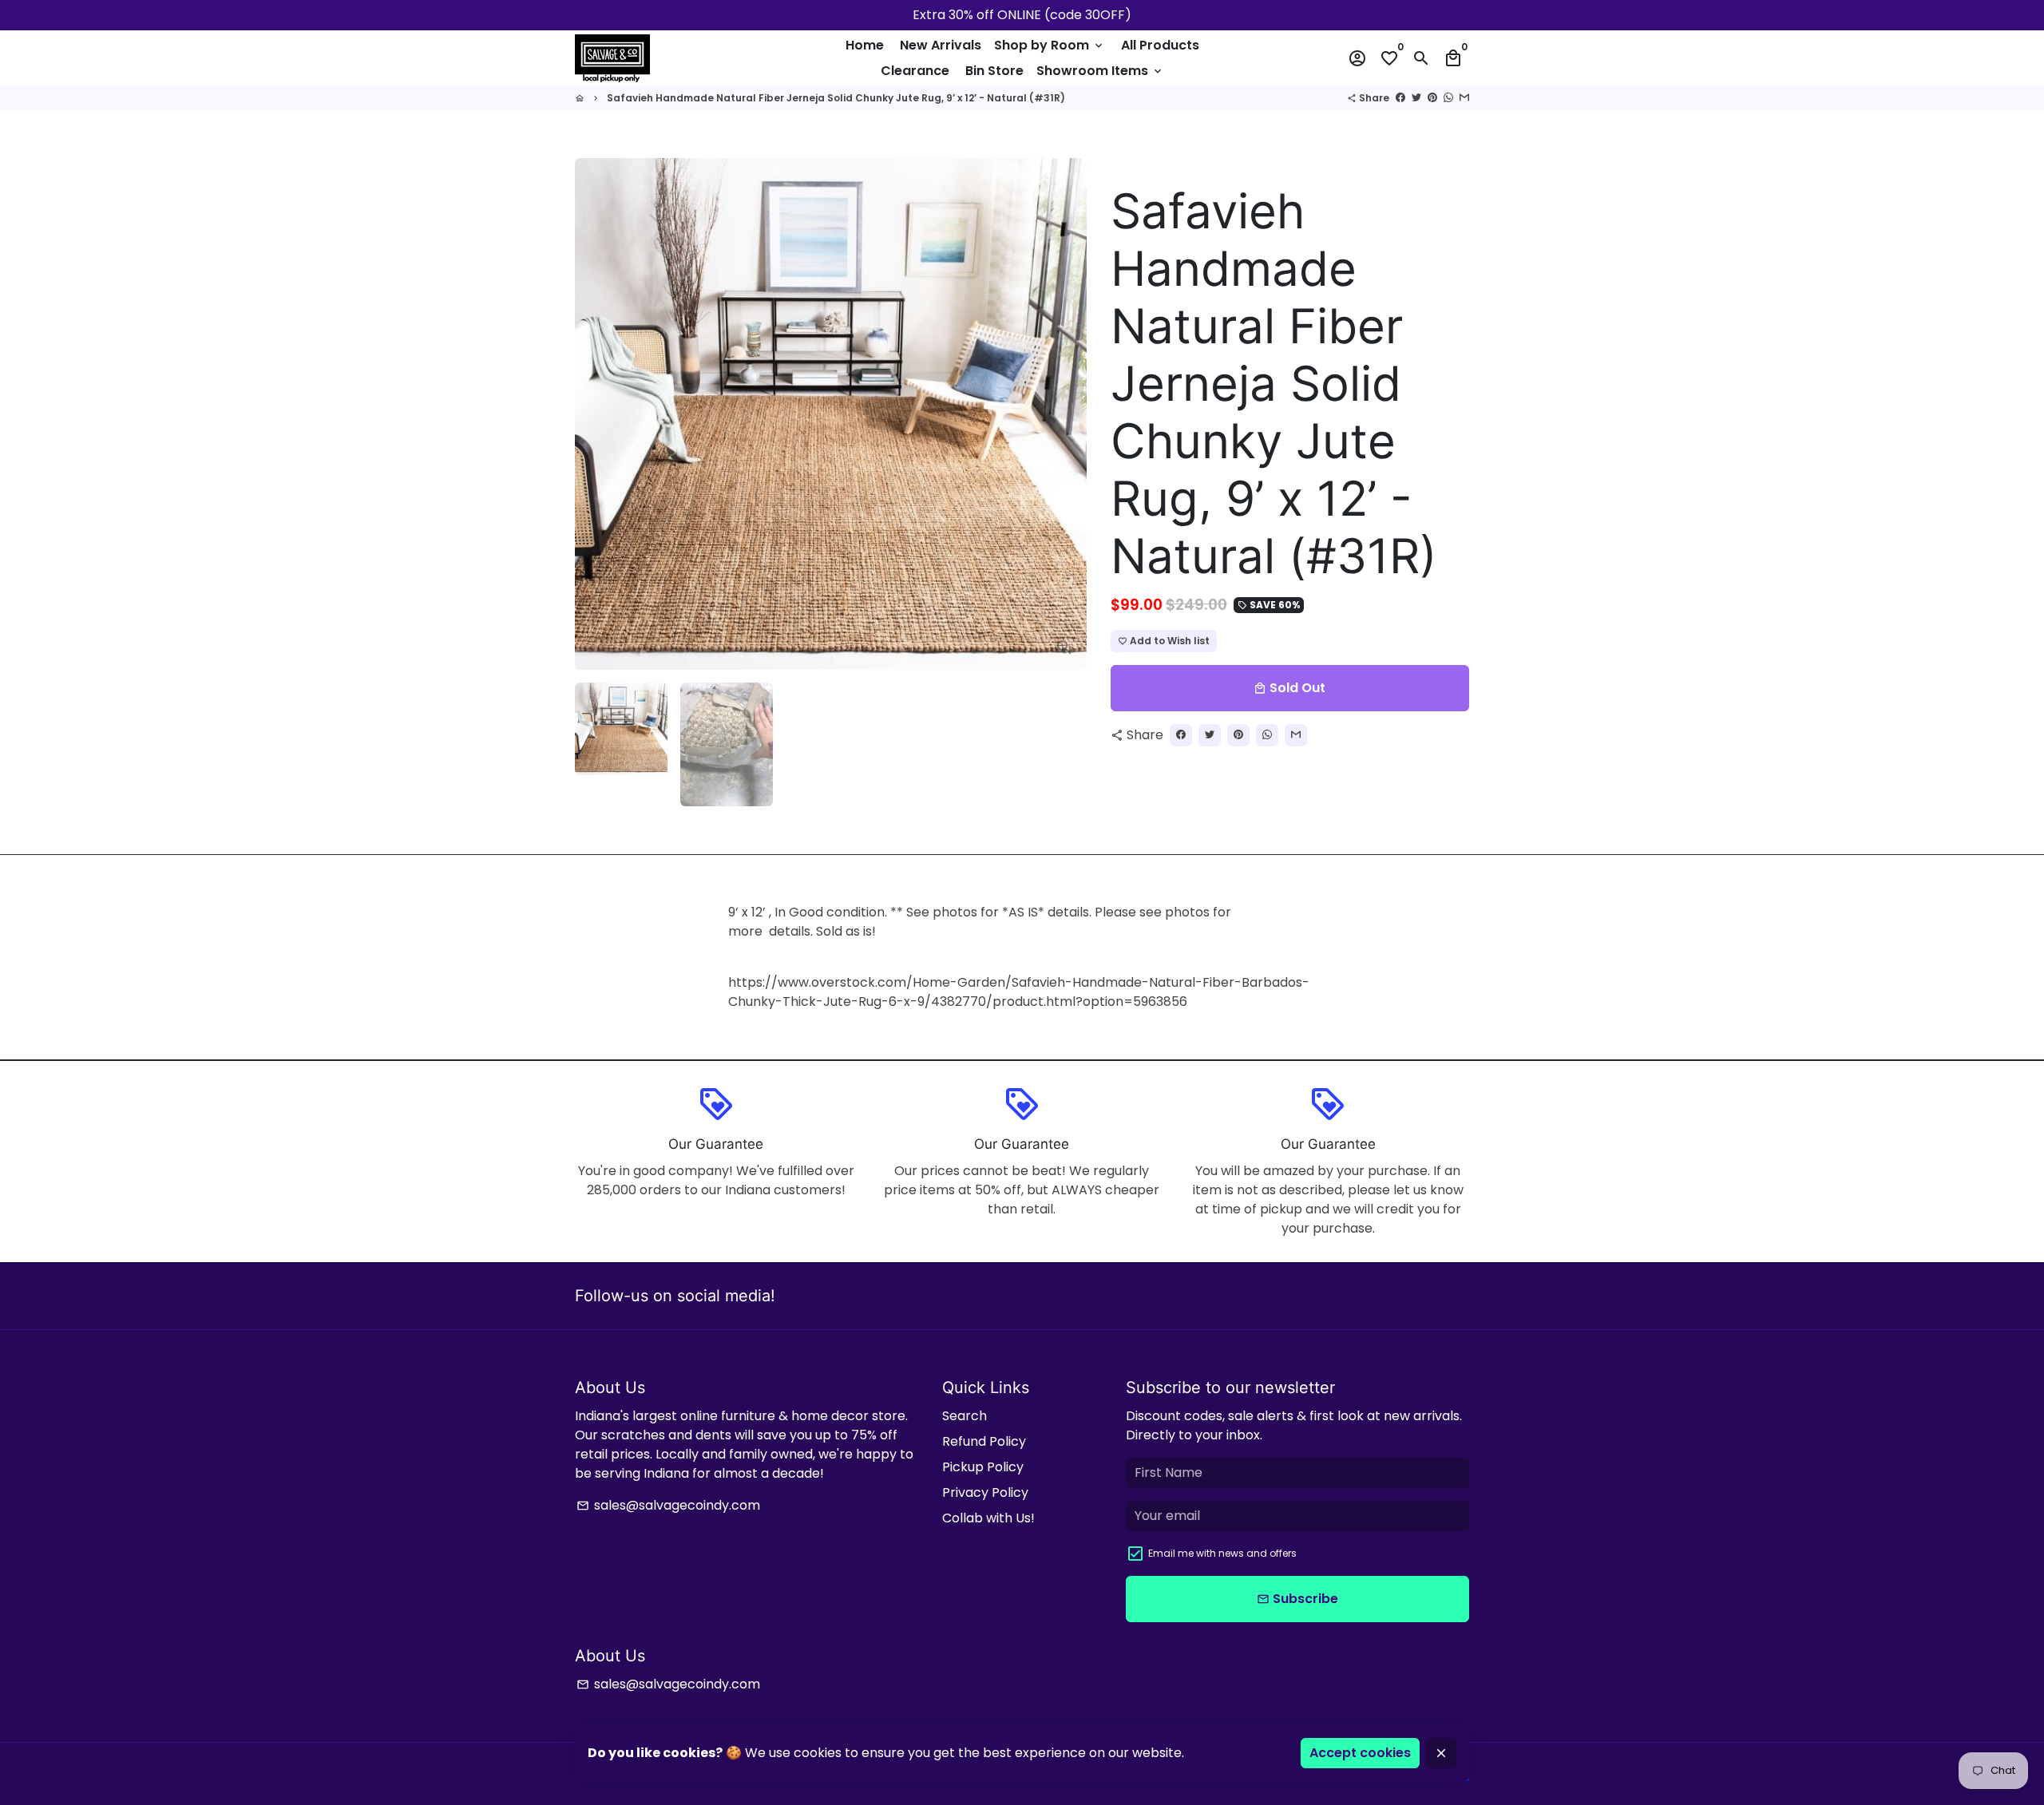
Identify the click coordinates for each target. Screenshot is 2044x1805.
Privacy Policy (985, 1492)
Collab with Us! (988, 1518)
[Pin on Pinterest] (1432, 98)
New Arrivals (941, 45)
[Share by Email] (1464, 98)
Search (965, 1416)
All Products (1160, 45)
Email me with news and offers (1222, 1553)
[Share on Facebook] (1400, 98)
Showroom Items (1100, 71)
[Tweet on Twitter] (1416, 98)
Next (1065, 414)
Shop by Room (1050, 45)
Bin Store (994, 71)
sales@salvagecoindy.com (668, 1505)
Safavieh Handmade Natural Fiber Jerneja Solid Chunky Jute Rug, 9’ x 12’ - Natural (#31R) (836, 98)
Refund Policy (984, 1441)
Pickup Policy (983, 1467)
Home (865, 45)
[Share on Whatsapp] (1448, 98)
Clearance (915, 71)
